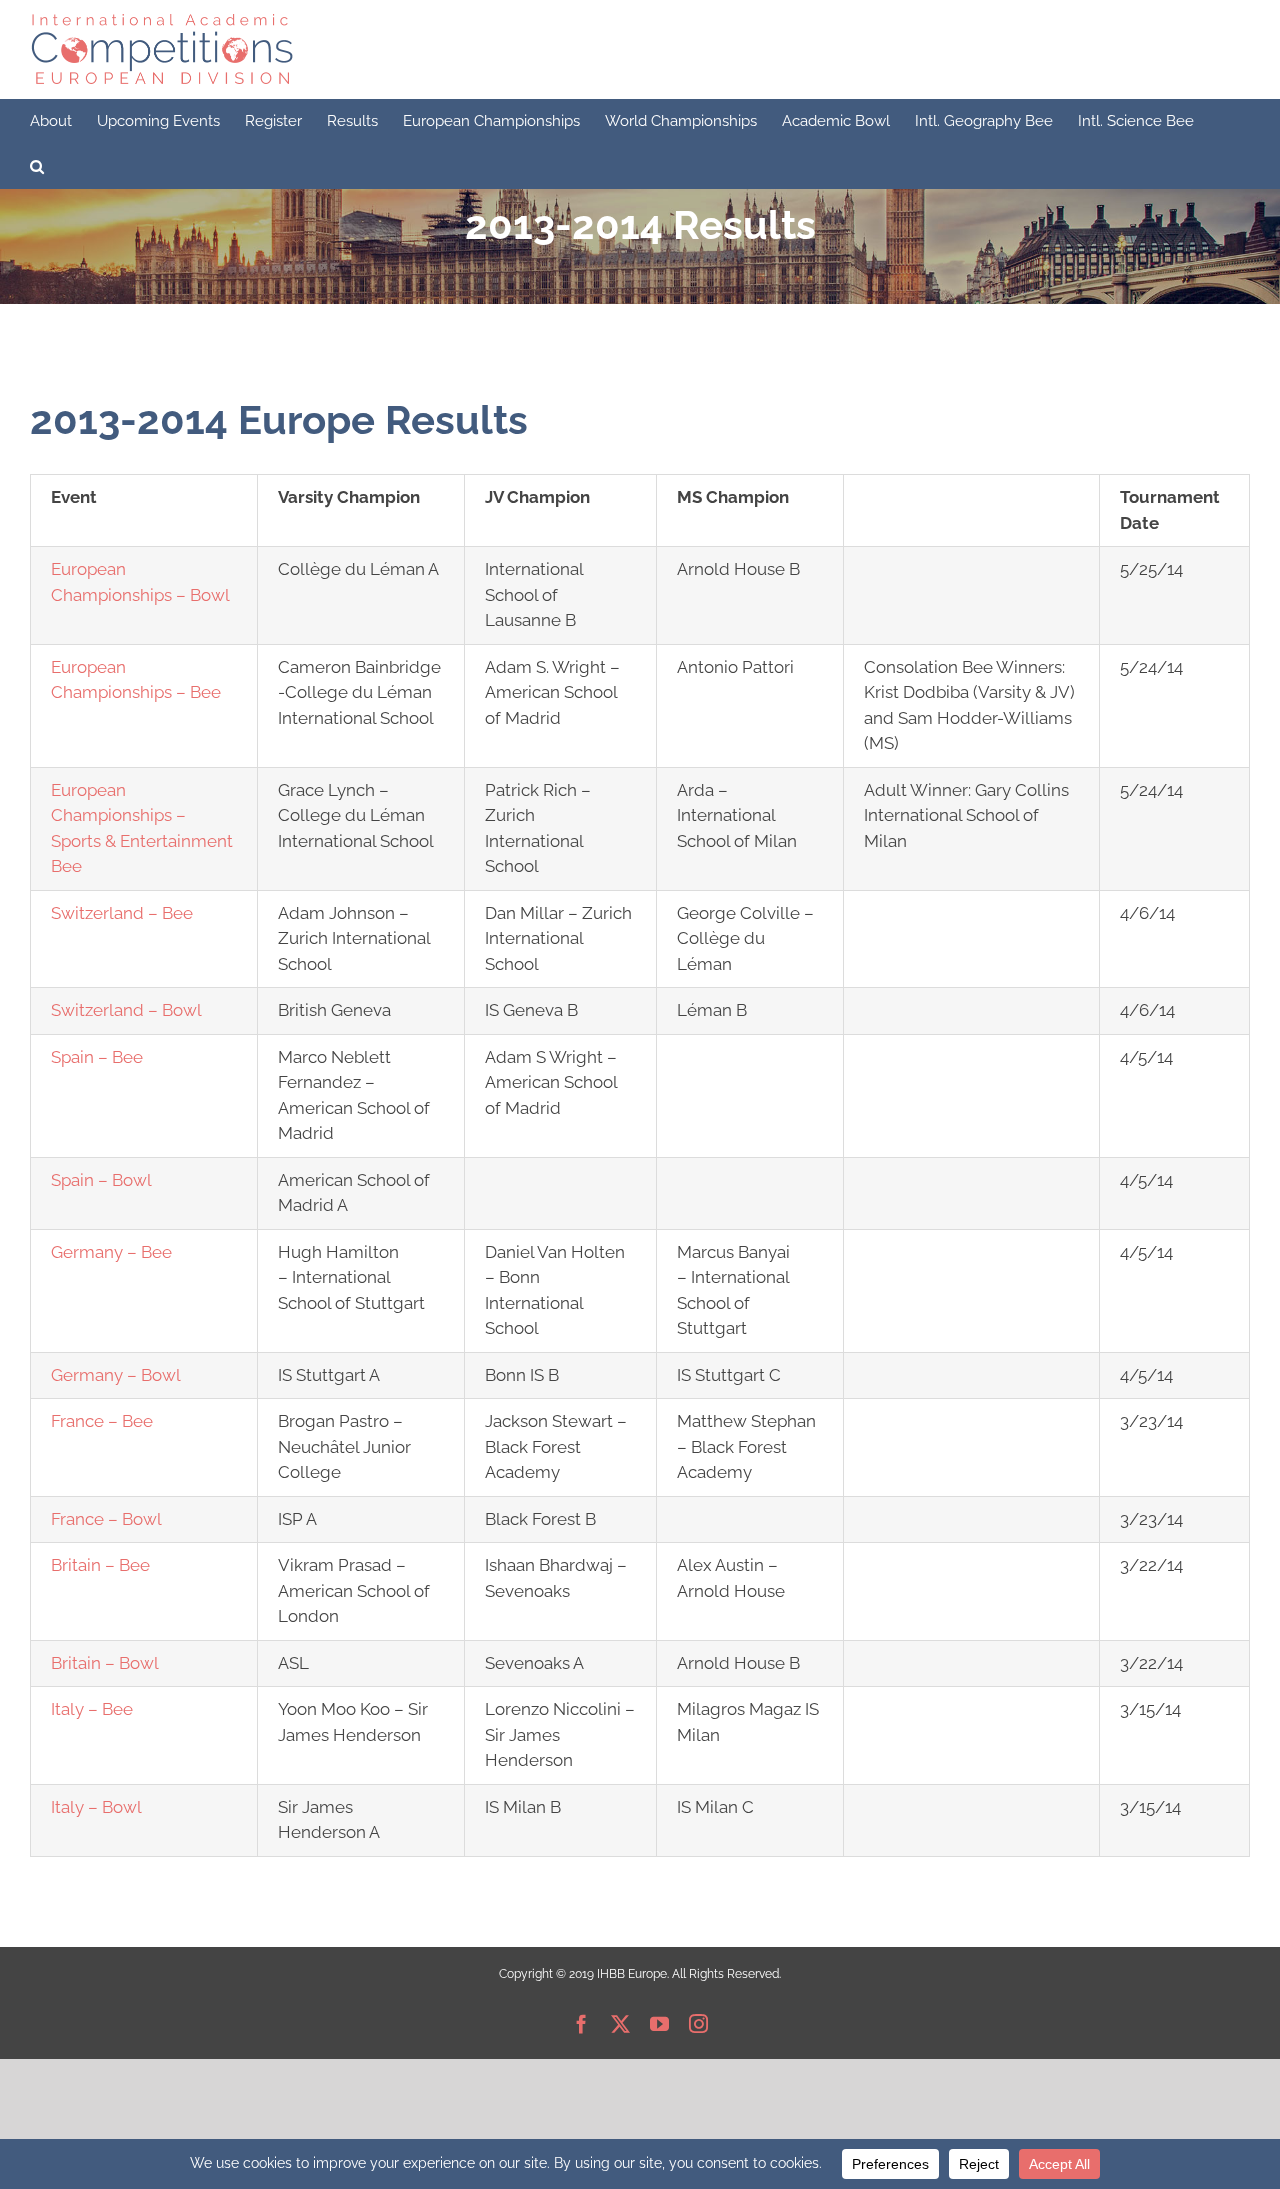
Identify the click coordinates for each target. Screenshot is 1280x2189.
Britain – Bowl (105, 1663)
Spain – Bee (97, 1057)
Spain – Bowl (101, 1180)
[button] (37, 166)
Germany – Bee (111, 1252)
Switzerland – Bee (122, 913)
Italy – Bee (92, 1709)
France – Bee (102, 1421)
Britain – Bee (100, 1565)
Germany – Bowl (116, 1375)
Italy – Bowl (96, 1807)
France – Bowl (106, 1519)
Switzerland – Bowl (126, 1010)
